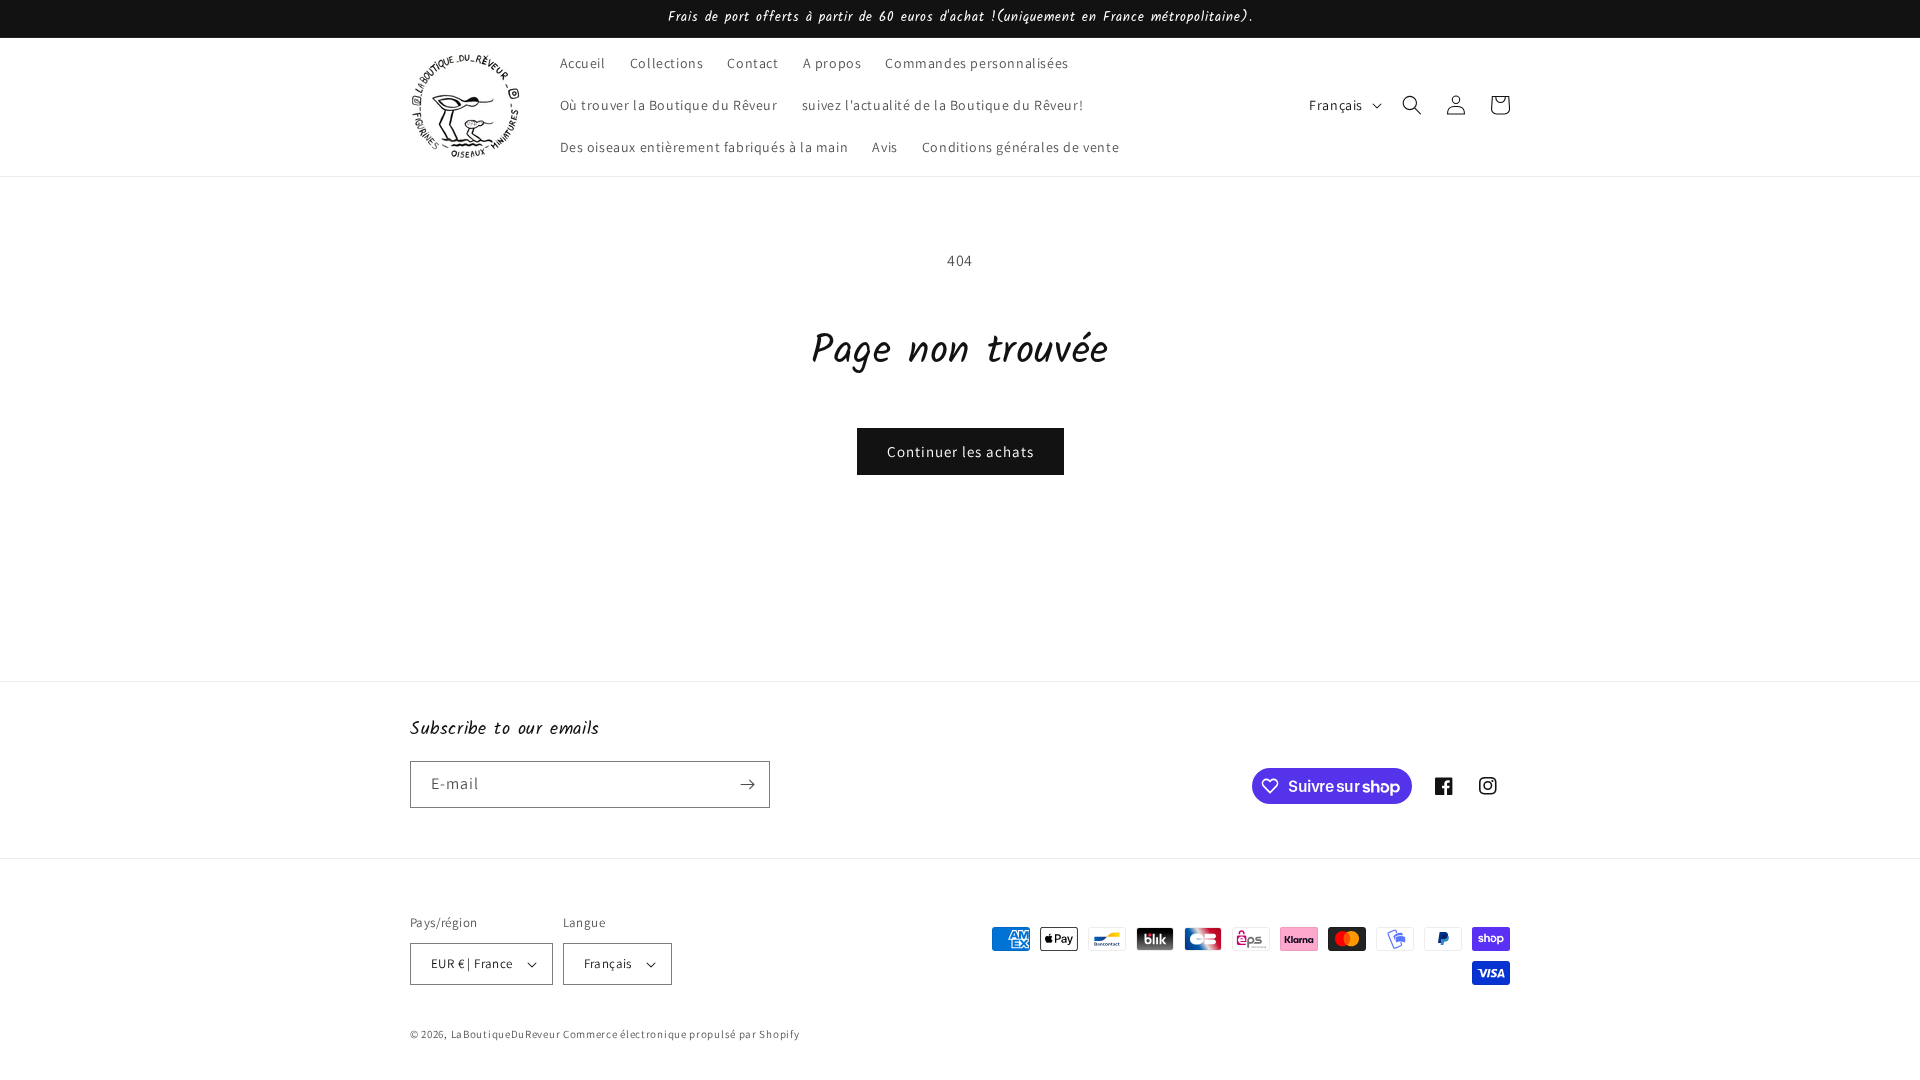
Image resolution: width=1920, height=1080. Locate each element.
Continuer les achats (960, 451)
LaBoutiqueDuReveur (506, 1034)
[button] (1412, 105)
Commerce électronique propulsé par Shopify (681, 1034)
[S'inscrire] (747, 784)
